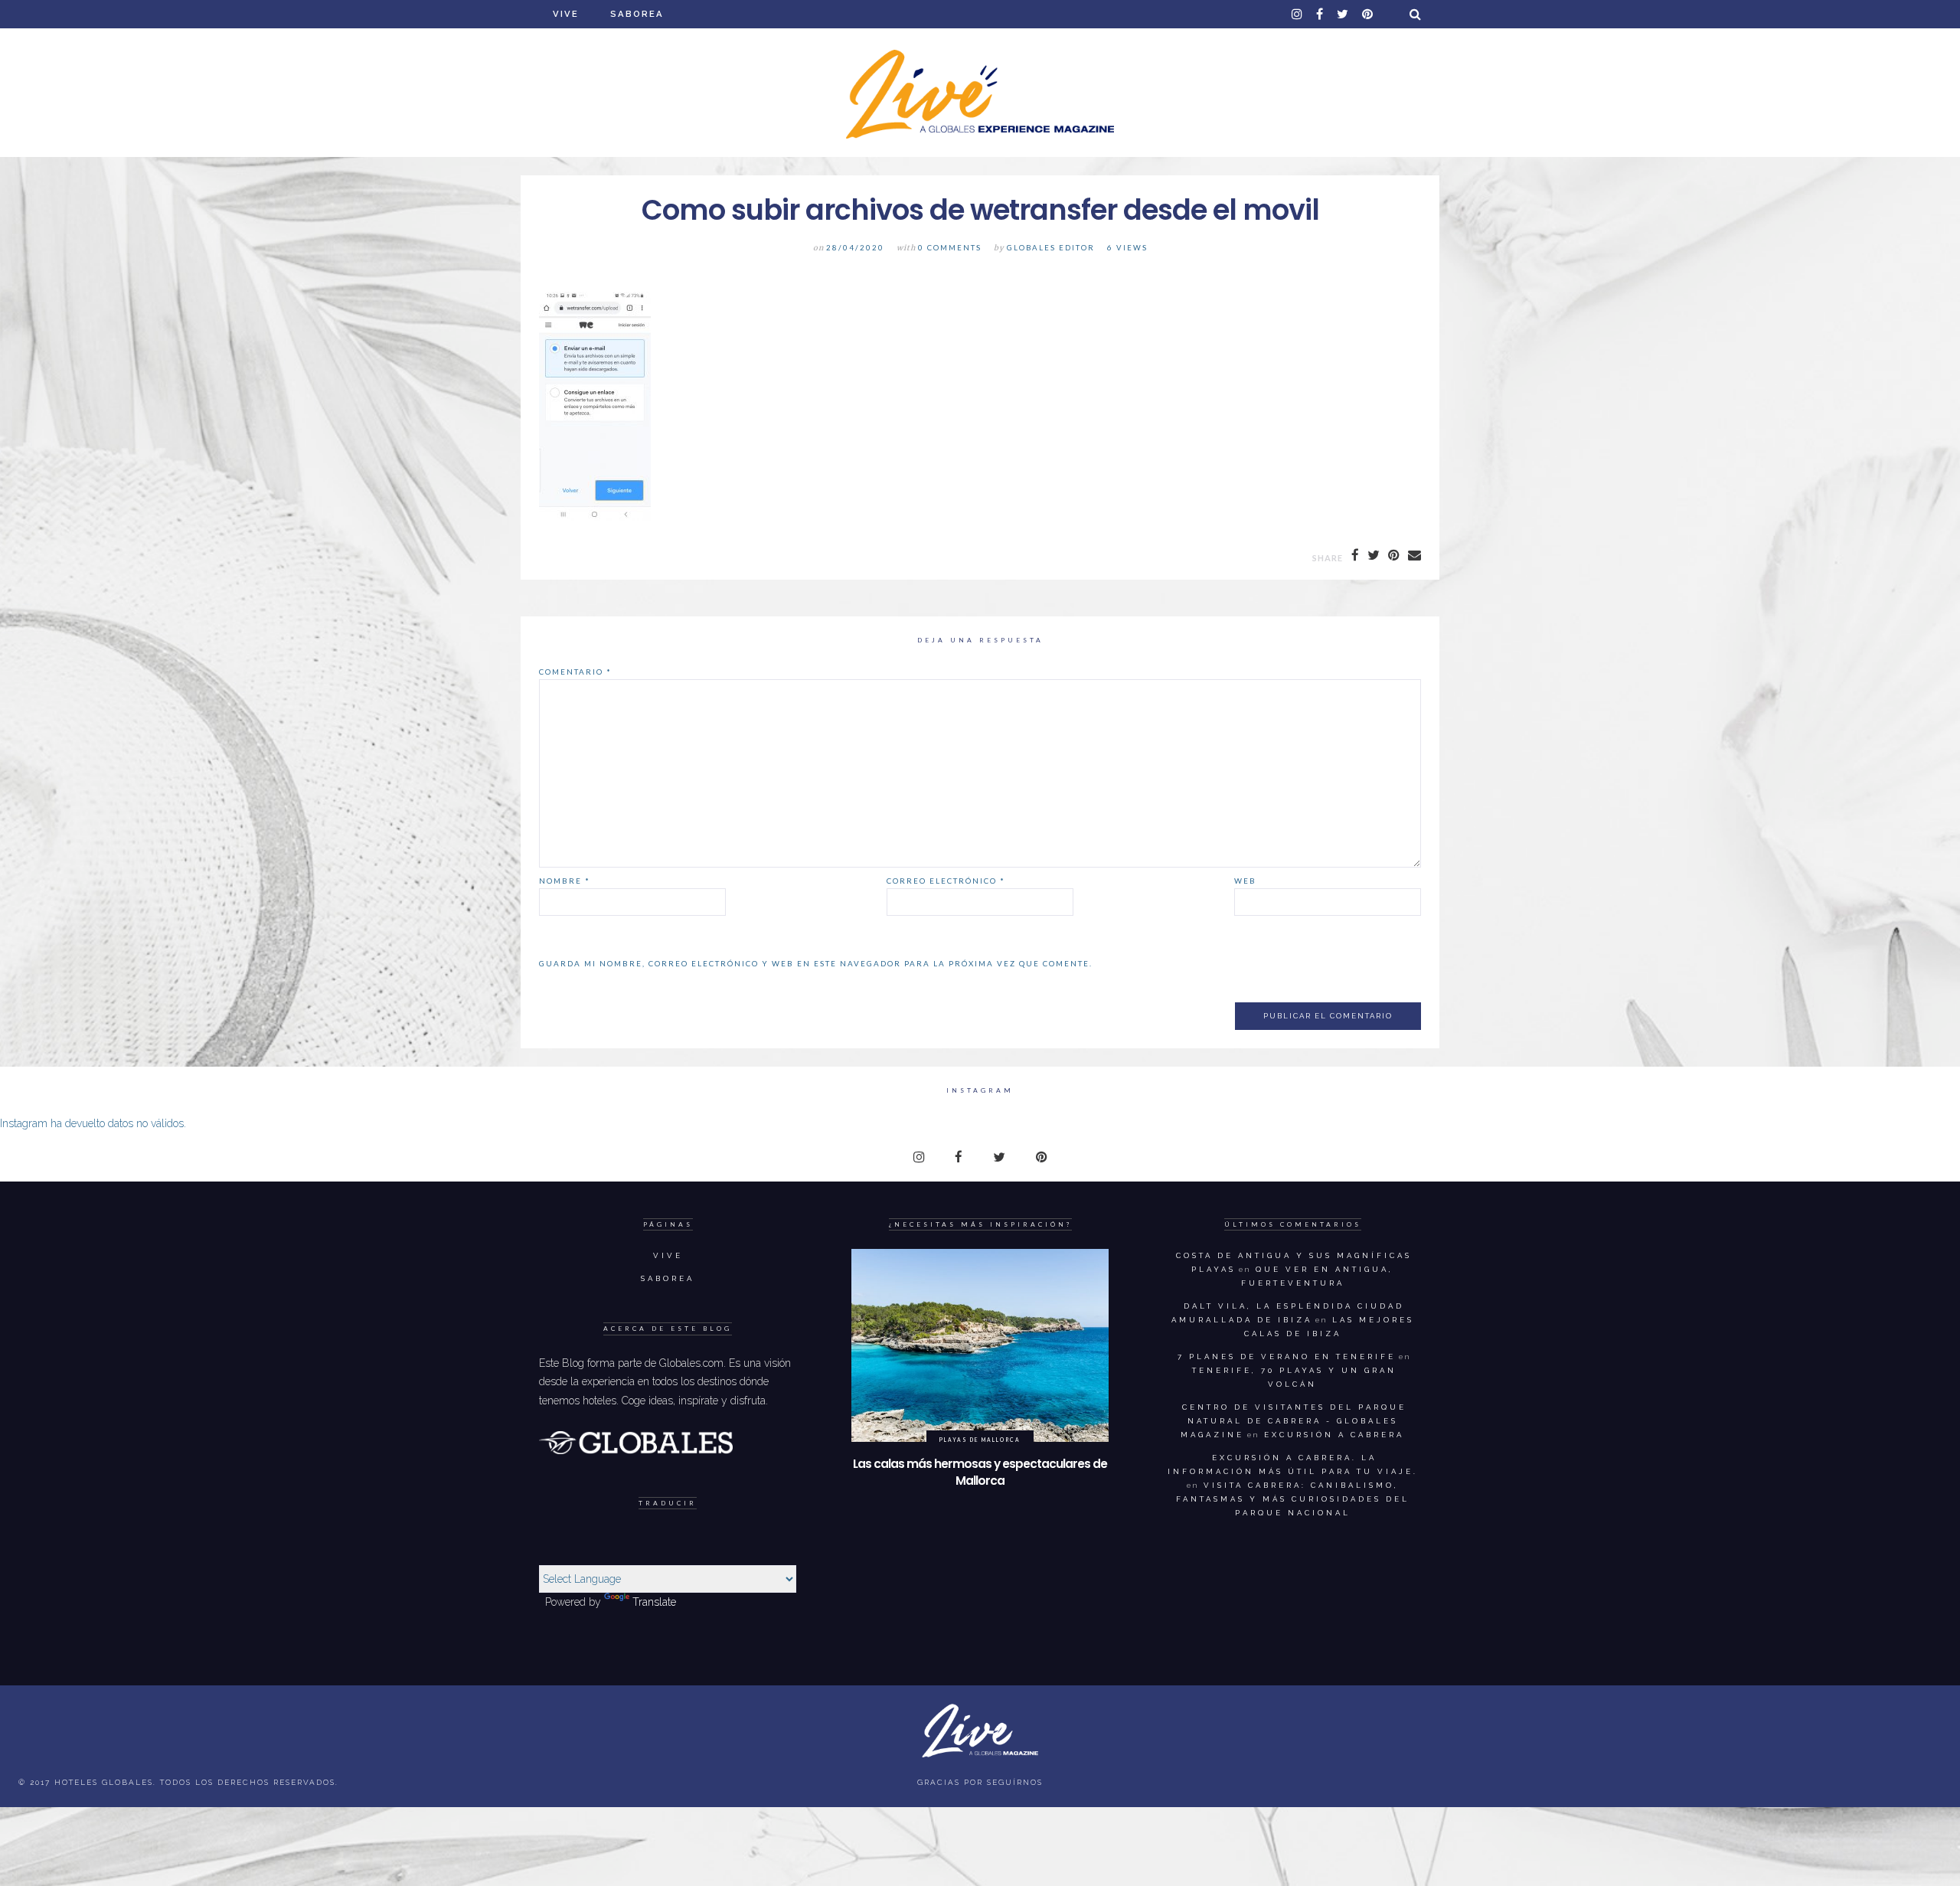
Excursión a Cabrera (1334, 1435)
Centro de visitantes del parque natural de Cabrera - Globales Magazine (1294, 1421)
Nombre (565, 881)
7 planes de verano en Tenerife (1287, 1356)
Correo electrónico (946, 881)
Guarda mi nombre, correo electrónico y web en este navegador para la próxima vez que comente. (816, 963)
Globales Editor (1051, 248)
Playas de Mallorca (980, 1440)
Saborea (637, 14)
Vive (566, 14)
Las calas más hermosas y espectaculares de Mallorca (980, 1472)
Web (1245, 881)
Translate (654, 1602)
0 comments (950, 248)
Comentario (575, 672)
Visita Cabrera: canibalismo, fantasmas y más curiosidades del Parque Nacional (1293, 1499)
